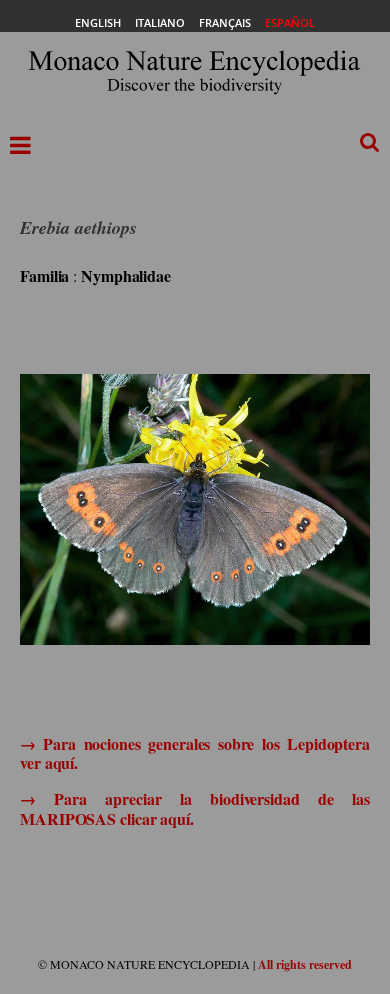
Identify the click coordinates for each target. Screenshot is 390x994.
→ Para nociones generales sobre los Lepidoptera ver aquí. (195, 753)
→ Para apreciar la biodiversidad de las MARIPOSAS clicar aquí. (195, 808)
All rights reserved (305, 964)
